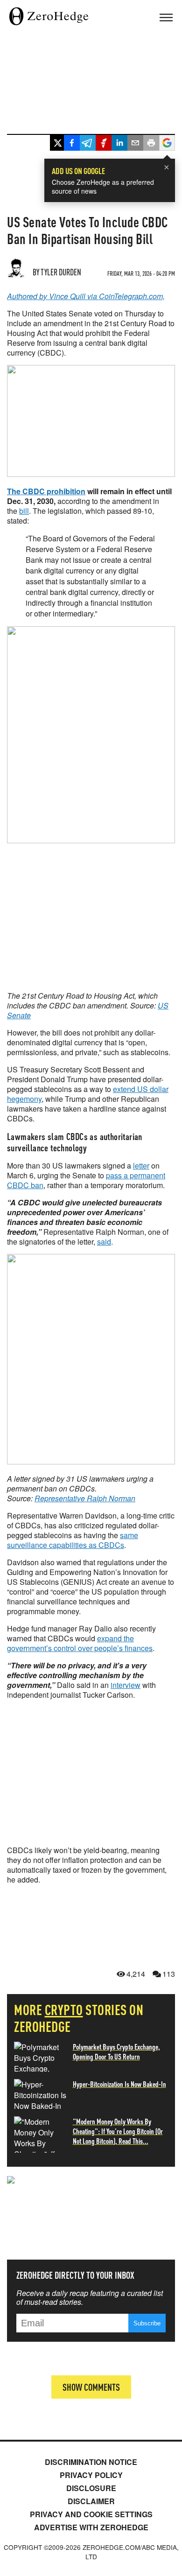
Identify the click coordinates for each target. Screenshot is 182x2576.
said (104, 1242)
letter (141, 1165)
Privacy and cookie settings (91, 2514)
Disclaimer (91, 2501)
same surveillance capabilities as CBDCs (73, 1540)
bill (24, 511)
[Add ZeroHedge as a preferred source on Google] (167, 144)
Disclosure (91, 2488)
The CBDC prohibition (46, 491)
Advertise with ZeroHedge (91, 2527)
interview (126, 1685)
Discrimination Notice (91, 2462)
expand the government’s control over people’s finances (80, 1643)
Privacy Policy (91, 2475)
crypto (64, 2009)
